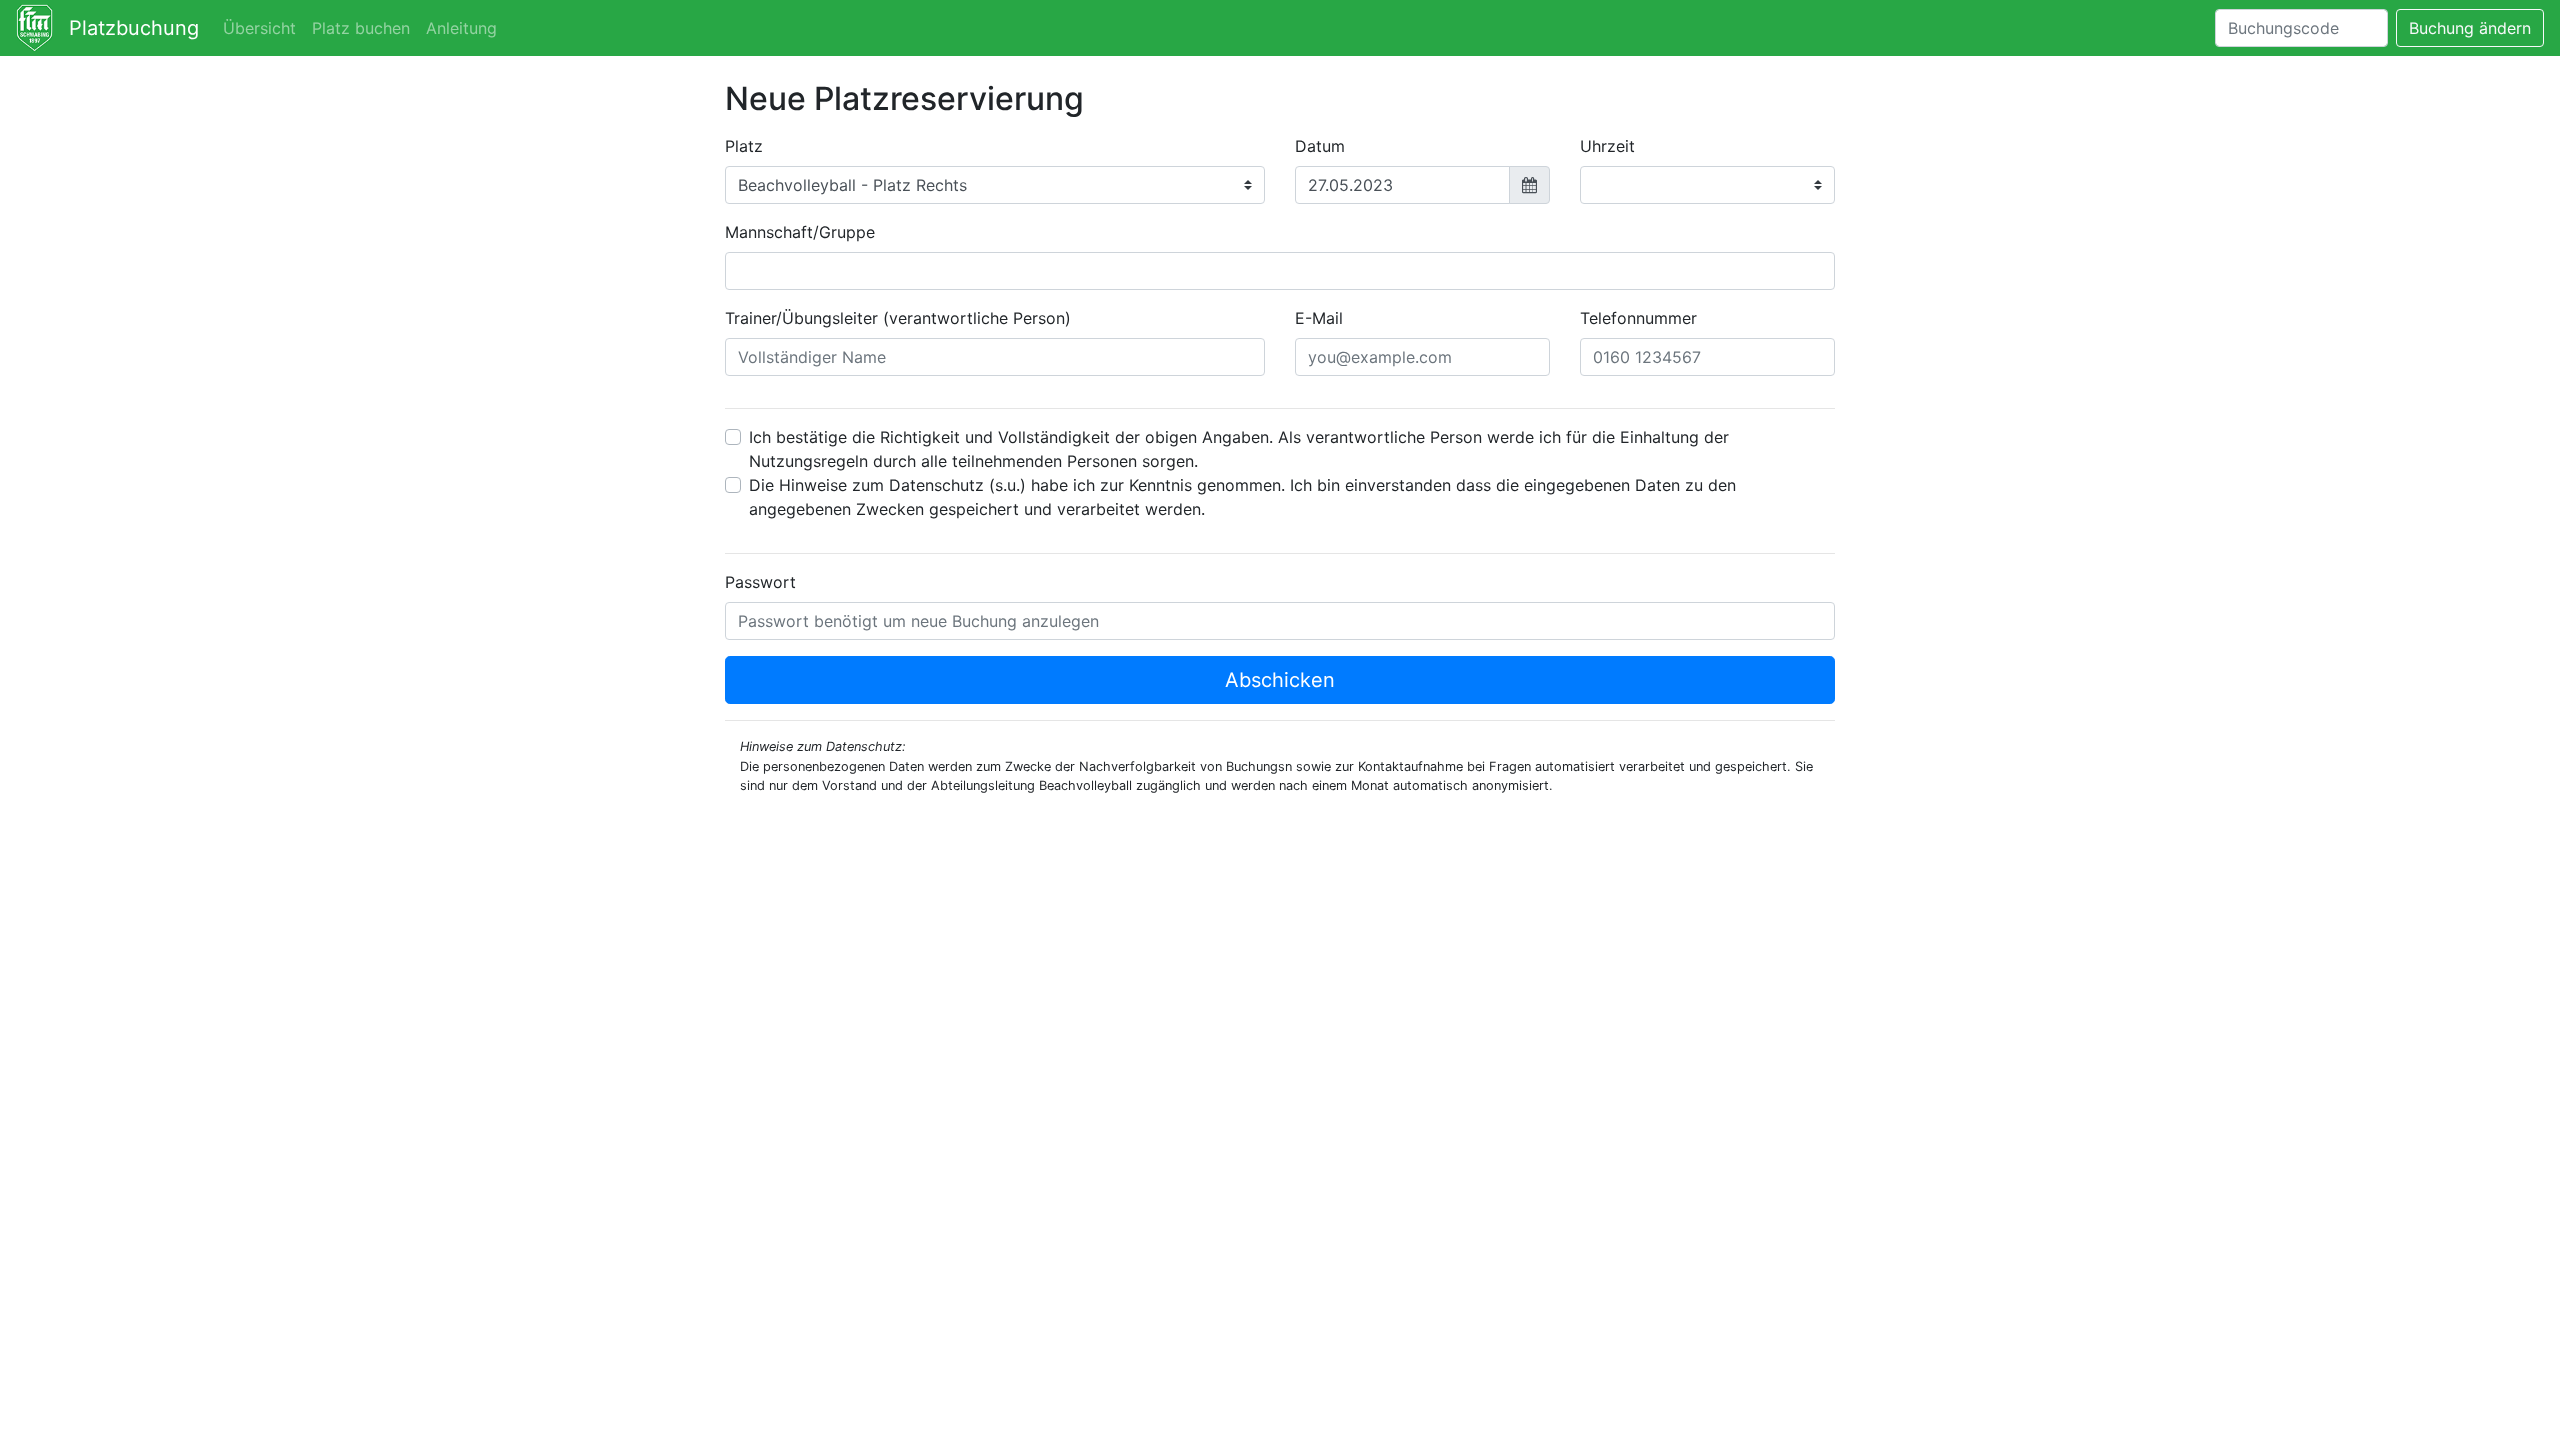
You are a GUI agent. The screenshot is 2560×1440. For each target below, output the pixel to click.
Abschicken (1280, 680)
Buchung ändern (2470, 28)
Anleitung (461, 28)
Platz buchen (361, 28)
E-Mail (1319, 318)
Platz (744, 146)
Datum (1320, 146)
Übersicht (259, 28)
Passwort (760, 582)
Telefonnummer (1638, 318)
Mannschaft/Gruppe (800, 232)
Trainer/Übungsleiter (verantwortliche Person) (898, 318)
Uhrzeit (1607, 146)
